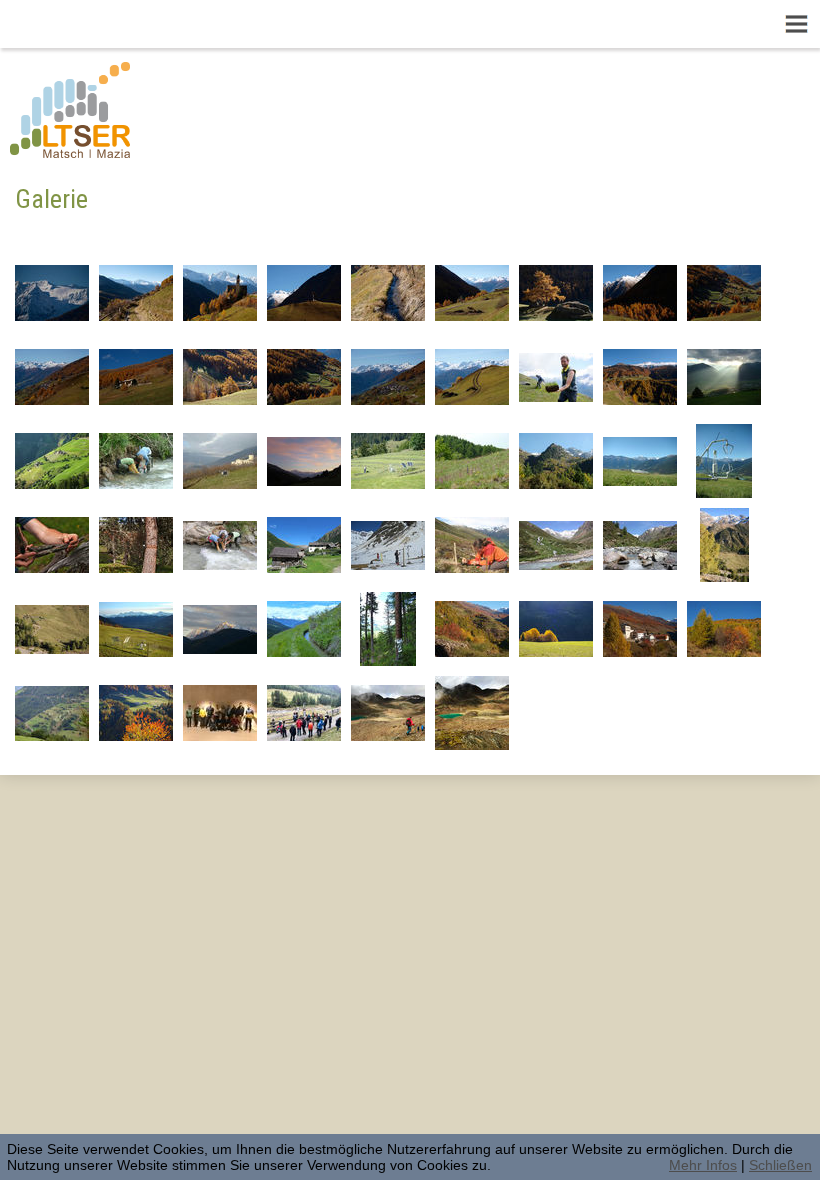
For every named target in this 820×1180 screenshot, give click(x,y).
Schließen (780, 1165)
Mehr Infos (703, 1165)
